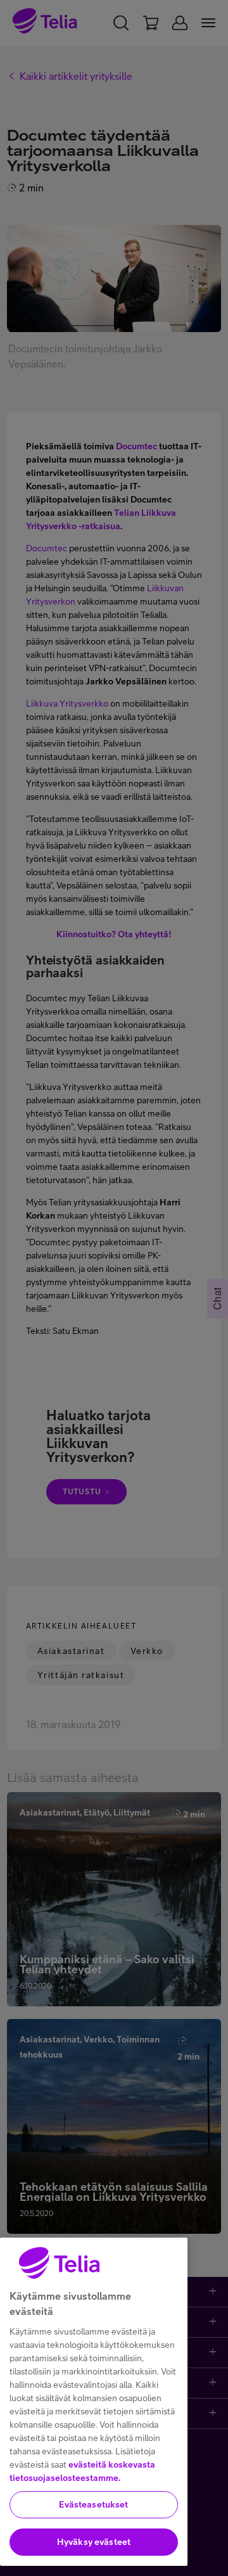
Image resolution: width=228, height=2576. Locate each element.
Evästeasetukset (93, 2504)
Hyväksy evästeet (94, 2542)
